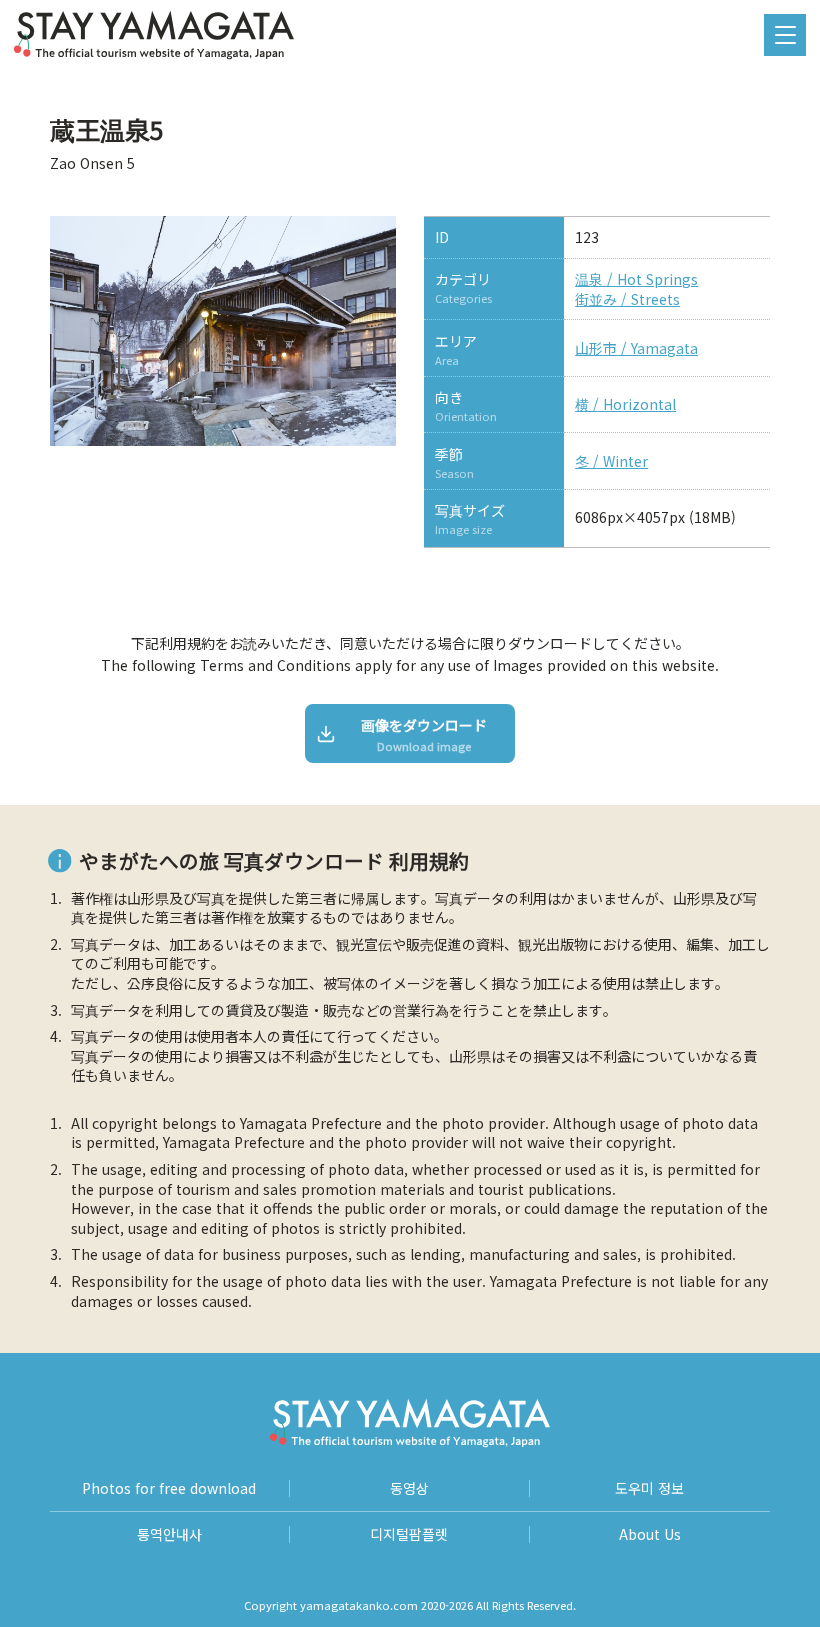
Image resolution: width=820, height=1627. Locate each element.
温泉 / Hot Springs (636, 279)
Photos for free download (169, 1488)
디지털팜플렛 (409, 1534)
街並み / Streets (627, 299)
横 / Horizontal (625, 404)
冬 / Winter (611, 461)
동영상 (409, 1488)
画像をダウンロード (424, 734)
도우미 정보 (649, 1488)
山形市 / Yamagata (636, 348)
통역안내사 (169, 1534)
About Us (650, 1534)
